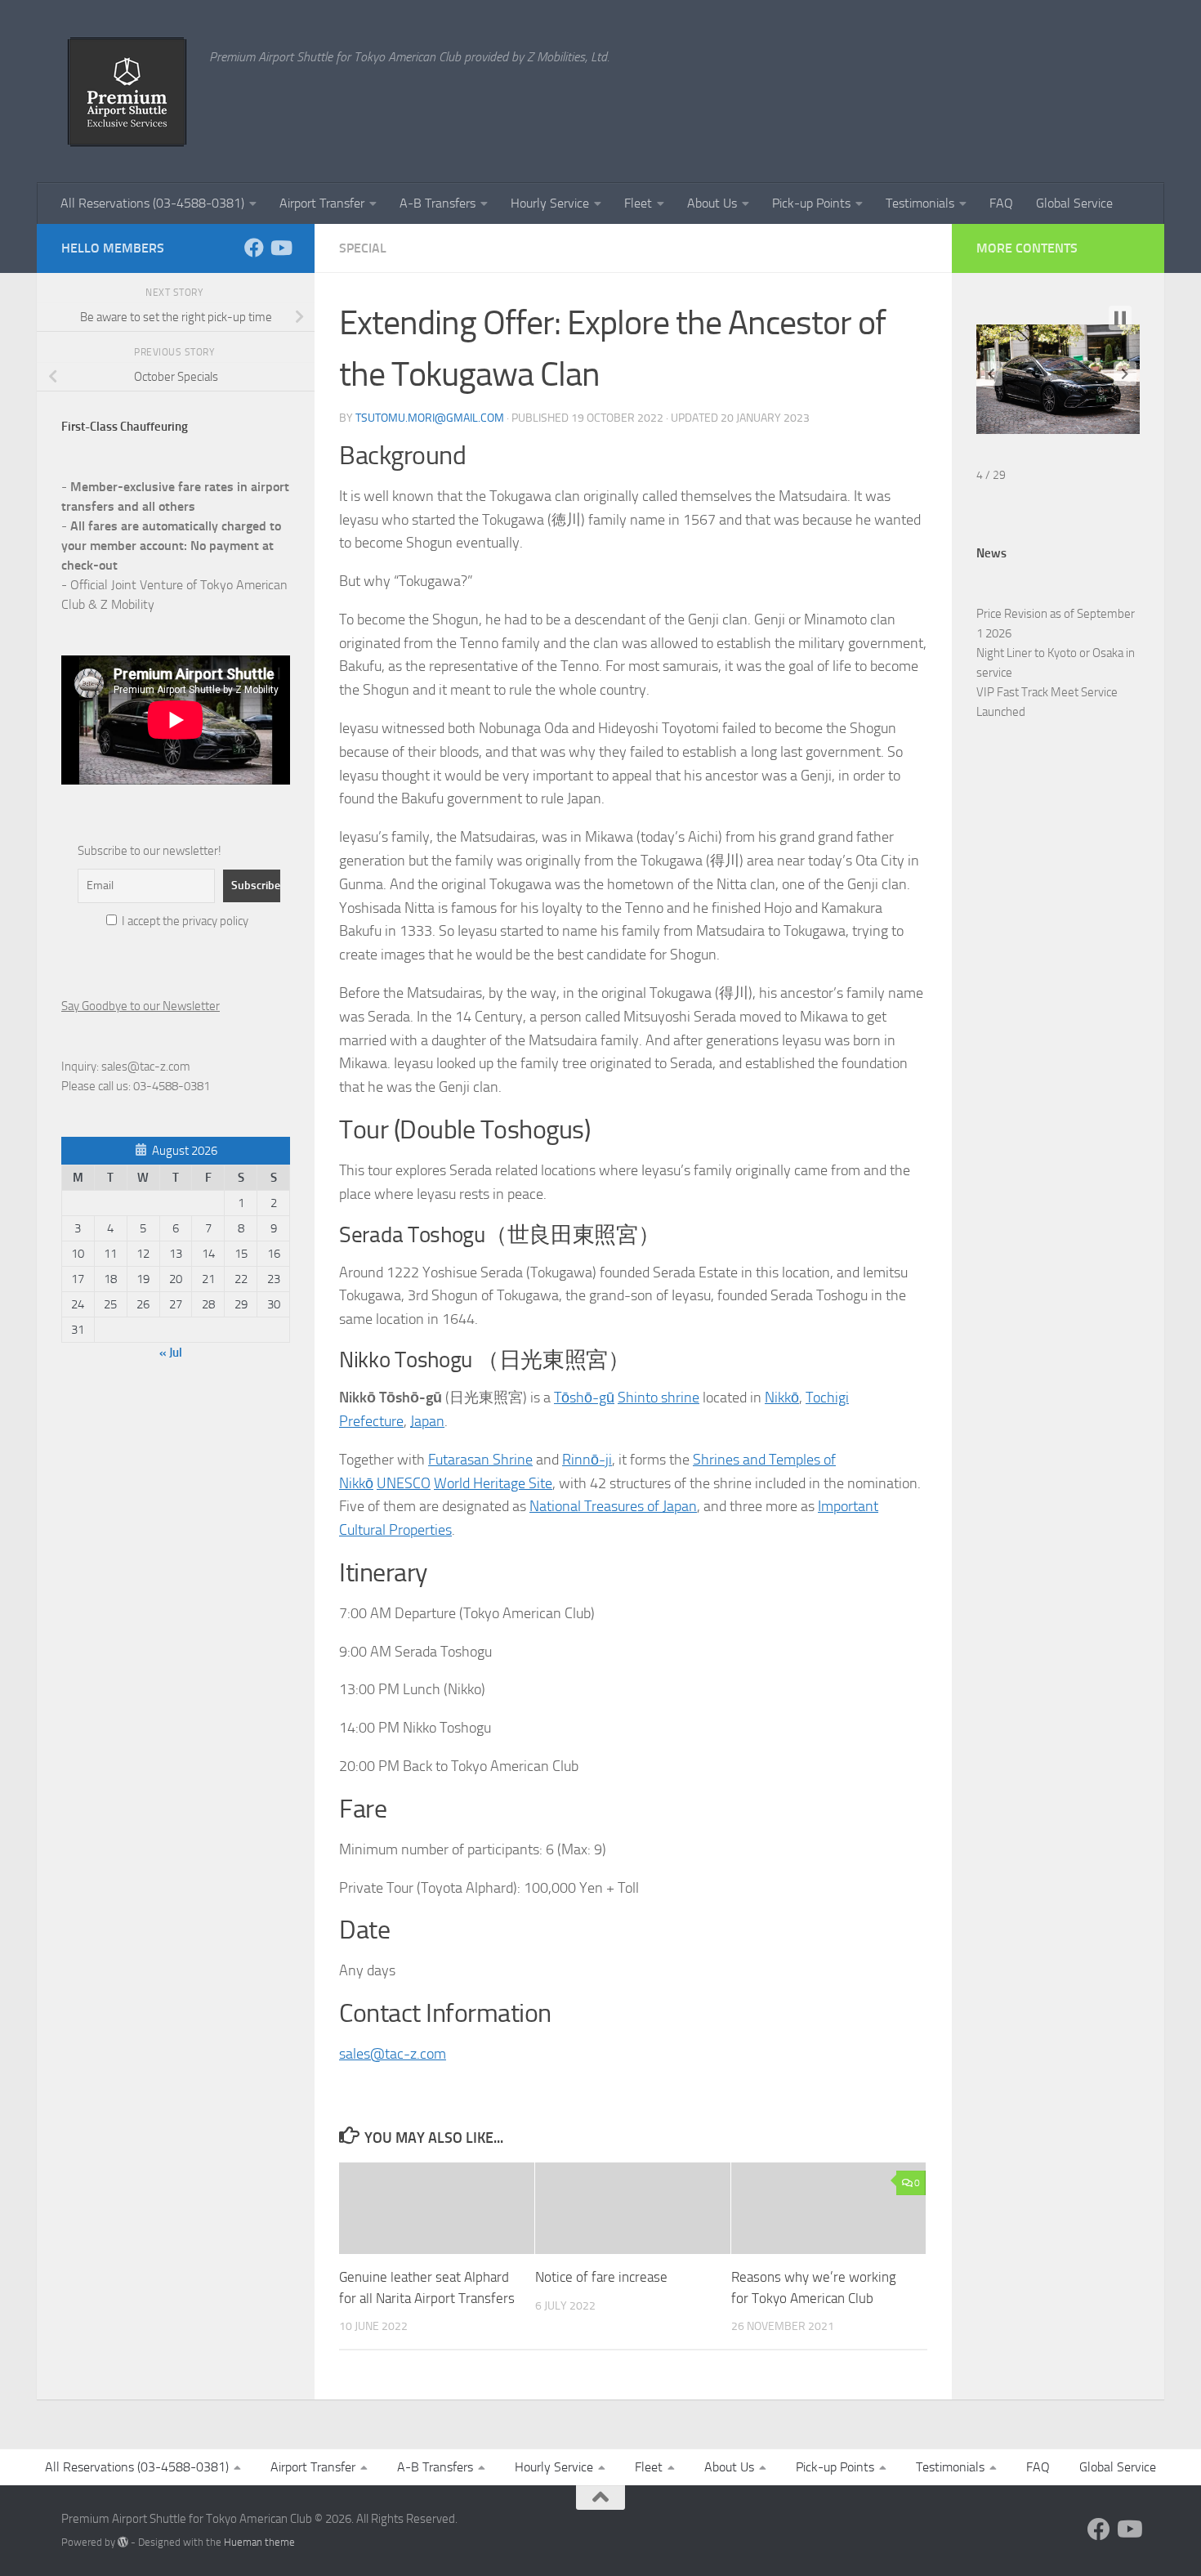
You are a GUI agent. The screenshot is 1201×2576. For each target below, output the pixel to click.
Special (363, 248)
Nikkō (782, 1398)
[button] (991, 373)
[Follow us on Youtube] (280, 248)
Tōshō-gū (584, 1398)
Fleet (638, 203)
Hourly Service (550, 203)
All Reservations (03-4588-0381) (152, 203)
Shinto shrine (659, 1398)
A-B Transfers (438, 203)
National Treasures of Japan (613, 1506)
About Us (712, 203)
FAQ (1001, 203)
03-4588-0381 (172, 1086)
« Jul (171, 1353)
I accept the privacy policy (184, 921)
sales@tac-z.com (393, 2054)
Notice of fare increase (601, 2277)
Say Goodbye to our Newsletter (141, 1006)
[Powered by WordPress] (123, 2542)
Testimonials (920, 203)
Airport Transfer (322, 203)
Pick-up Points (811, 203)
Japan (427, 1421)
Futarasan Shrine (480, 1460)
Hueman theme (259, 2542)
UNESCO (404, 1483)
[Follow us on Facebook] (254, 248)
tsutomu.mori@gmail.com (430, 418)
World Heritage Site (493, 1483)
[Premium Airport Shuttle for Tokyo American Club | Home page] (127, 92)
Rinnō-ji (587, 1460)
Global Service (1074, 203)
